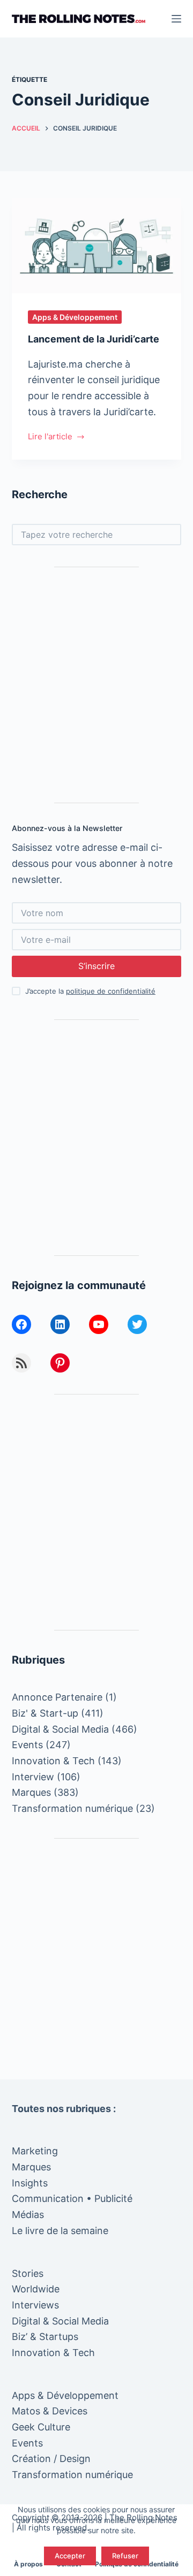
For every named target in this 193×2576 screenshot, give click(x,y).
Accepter (70, 2556)
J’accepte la (90, 991)
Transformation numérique (72, 1808)
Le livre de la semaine (60, 2231)
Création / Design (51, 2459)
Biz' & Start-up (45, 1713)
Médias (28, 2215)
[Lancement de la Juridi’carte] (97, 246)
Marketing (35, 2151)
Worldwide (36, 2289)
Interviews (35, 2305)
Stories (28, 2273)
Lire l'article (50, 437)
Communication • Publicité (72, 2198)
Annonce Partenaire (57, 1697)
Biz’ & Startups (45, 2337)
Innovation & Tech (53, 1761)
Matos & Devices (50, 2411)
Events (27, 1745)
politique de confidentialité (111, 991)
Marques (31, 1792)
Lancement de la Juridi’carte (94, 339)
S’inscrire (96, 966)
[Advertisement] (96, 685)
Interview (33, 1777)
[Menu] (176, 19)
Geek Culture (41, 2427)
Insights (30, 2183)
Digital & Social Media (60, 1729)
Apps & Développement (75, 317)
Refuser (125, 2556)
